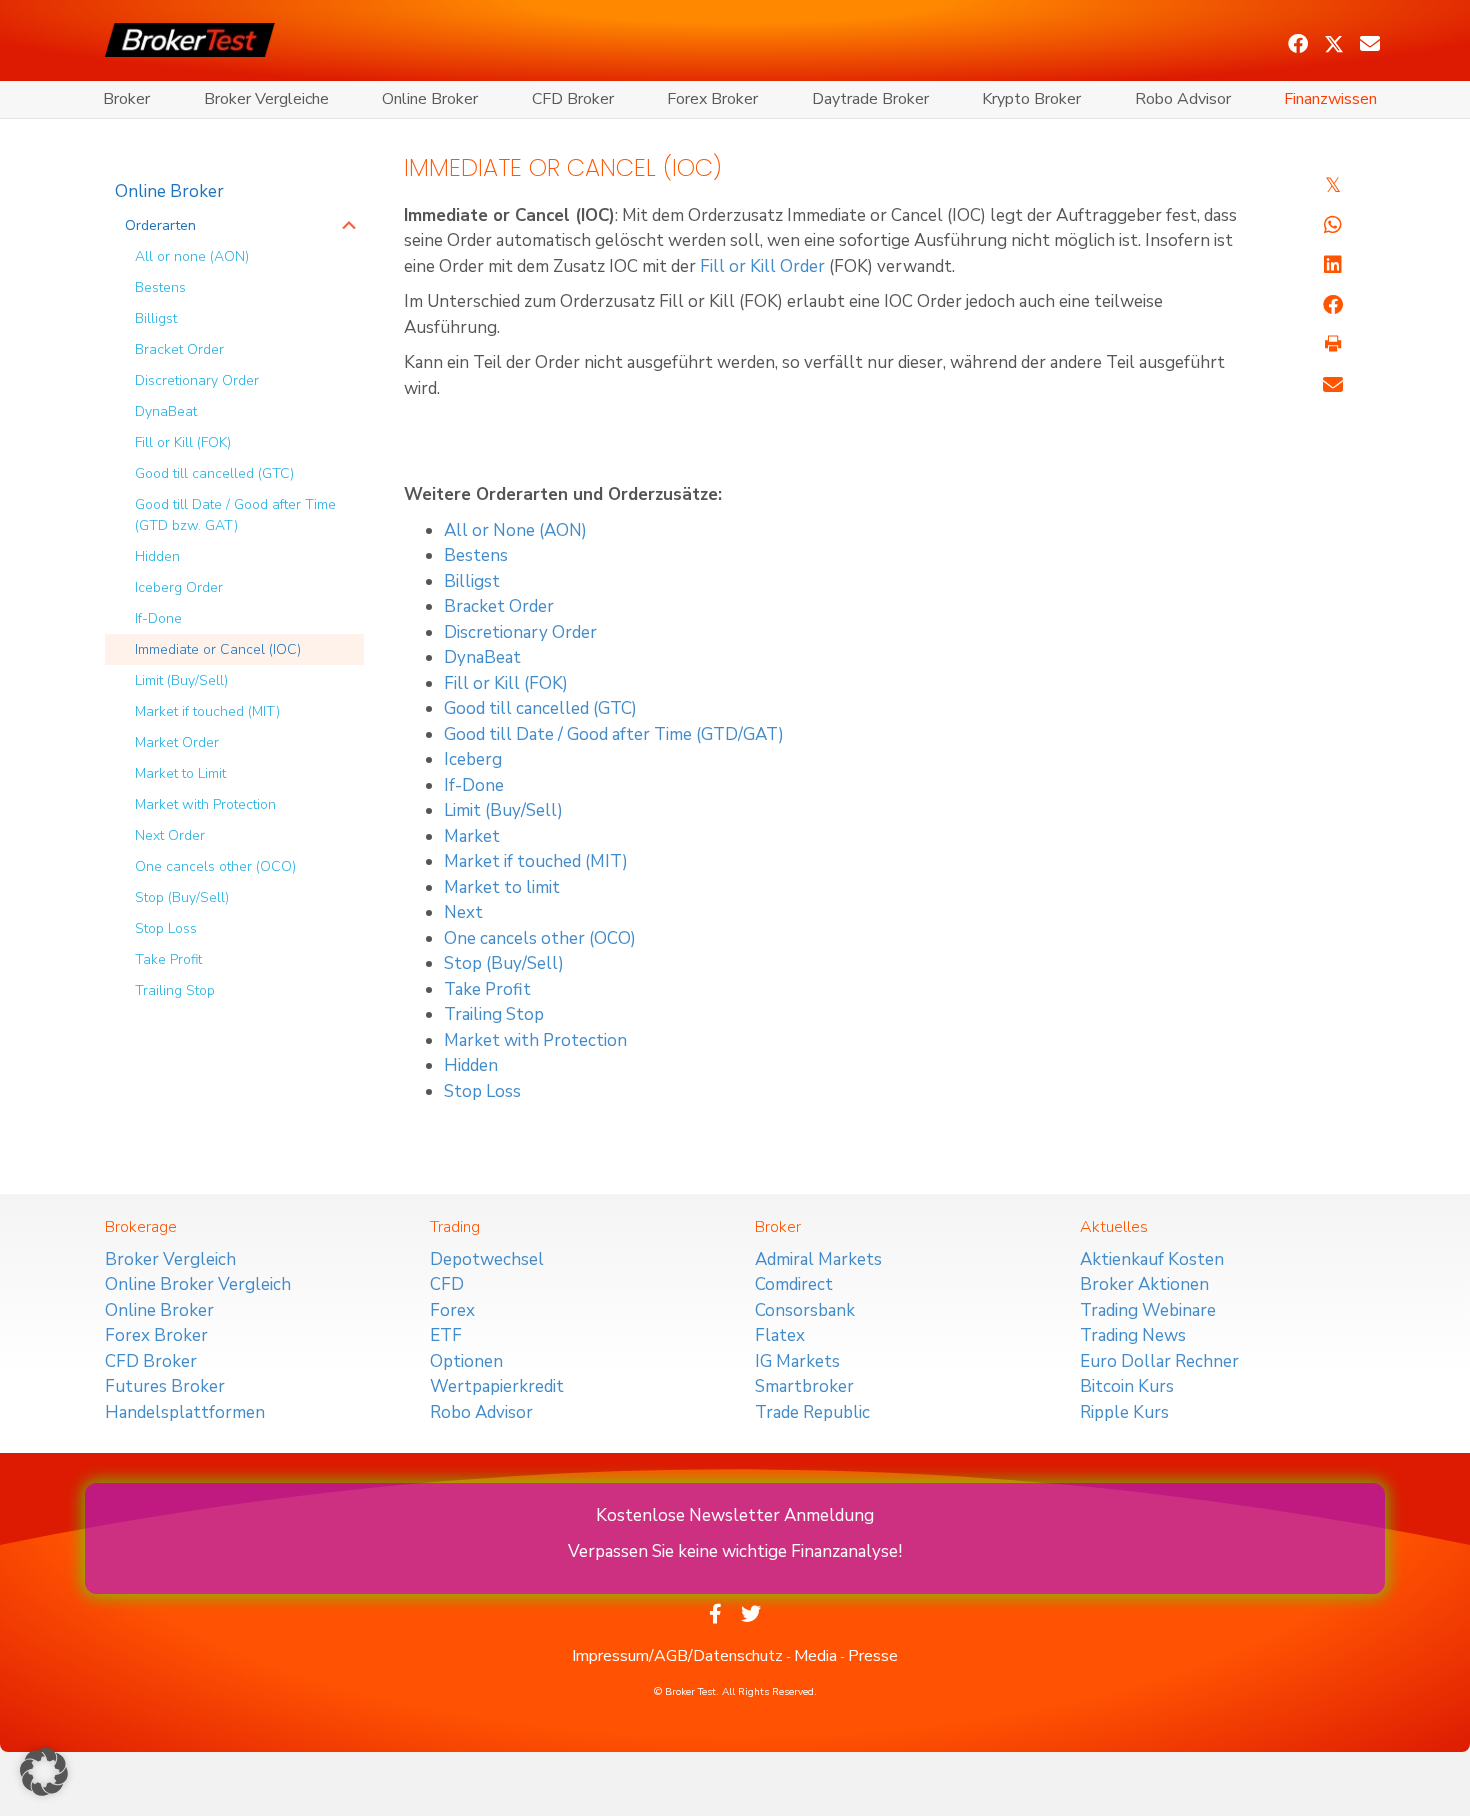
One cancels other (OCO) (215, 866)
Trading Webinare (1148, 1310)
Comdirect (794, 1284)
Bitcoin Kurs (1127, 1386)
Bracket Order (179, 349)
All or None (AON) (515, 530)
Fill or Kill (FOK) (183, 442)
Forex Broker (712, 99)
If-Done (158, 618)
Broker (126, 99)
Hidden (157, 556)
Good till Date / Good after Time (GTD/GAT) (614, 734)
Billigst (156, 318)
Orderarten (160, 225)
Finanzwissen (1330, 99)
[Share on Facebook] (1333, 305)
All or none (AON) (192, 256)
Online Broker (430, 99)
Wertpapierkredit (497, 1386)
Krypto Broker (1031, 99)
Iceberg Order (179, 587)
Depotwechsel (487, 1259)
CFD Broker (573, 99)
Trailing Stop (175, 990)
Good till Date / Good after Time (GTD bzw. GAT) (235, 515)
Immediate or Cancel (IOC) (218, 649)
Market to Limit (180, 773)
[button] (1298, 44)
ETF (446, 1335)
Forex (452, 1310)
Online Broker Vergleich (198, 1284)
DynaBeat (166, 411)
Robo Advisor (1183, 99)
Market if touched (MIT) (207, 711)
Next (463, 912)
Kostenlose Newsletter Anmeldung (735, 1515)
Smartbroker (804, 1386)
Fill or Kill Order (762, 266)
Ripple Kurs (1124, 1412)
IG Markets (797, 1361)
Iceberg (473, 759)
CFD (447, 1284)
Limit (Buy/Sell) (181, 680)
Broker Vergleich (170, 1259)
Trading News (1133, 1335)
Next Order (170, 835)
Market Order (177, 742)
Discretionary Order (197, 380)
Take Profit (168, 959)
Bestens (160, 287)
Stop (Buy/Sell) (182, 897)
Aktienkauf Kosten (1152, 1259)
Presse (873, 1656)
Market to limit (502, 887)
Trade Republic (812, 1412)
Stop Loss (166, 928)
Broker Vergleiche (266, 99)
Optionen (466, 1361)
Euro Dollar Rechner (1159, 1361)
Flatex (780, 1335)
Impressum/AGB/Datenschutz (677, 1656)
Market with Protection (205, 804)
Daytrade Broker (870, 99)
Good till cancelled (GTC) (214, 473)
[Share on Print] (1333, 345)
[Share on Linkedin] (1333, 265)
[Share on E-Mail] (1333, 385)
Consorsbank (805, 1310)
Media (815, 1656)
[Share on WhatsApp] (1333, 225)
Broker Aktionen (1144, 1284)
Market (472, 836)
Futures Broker (165, 1386)
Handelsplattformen (185, 1412)
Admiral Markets (818, 1259)
